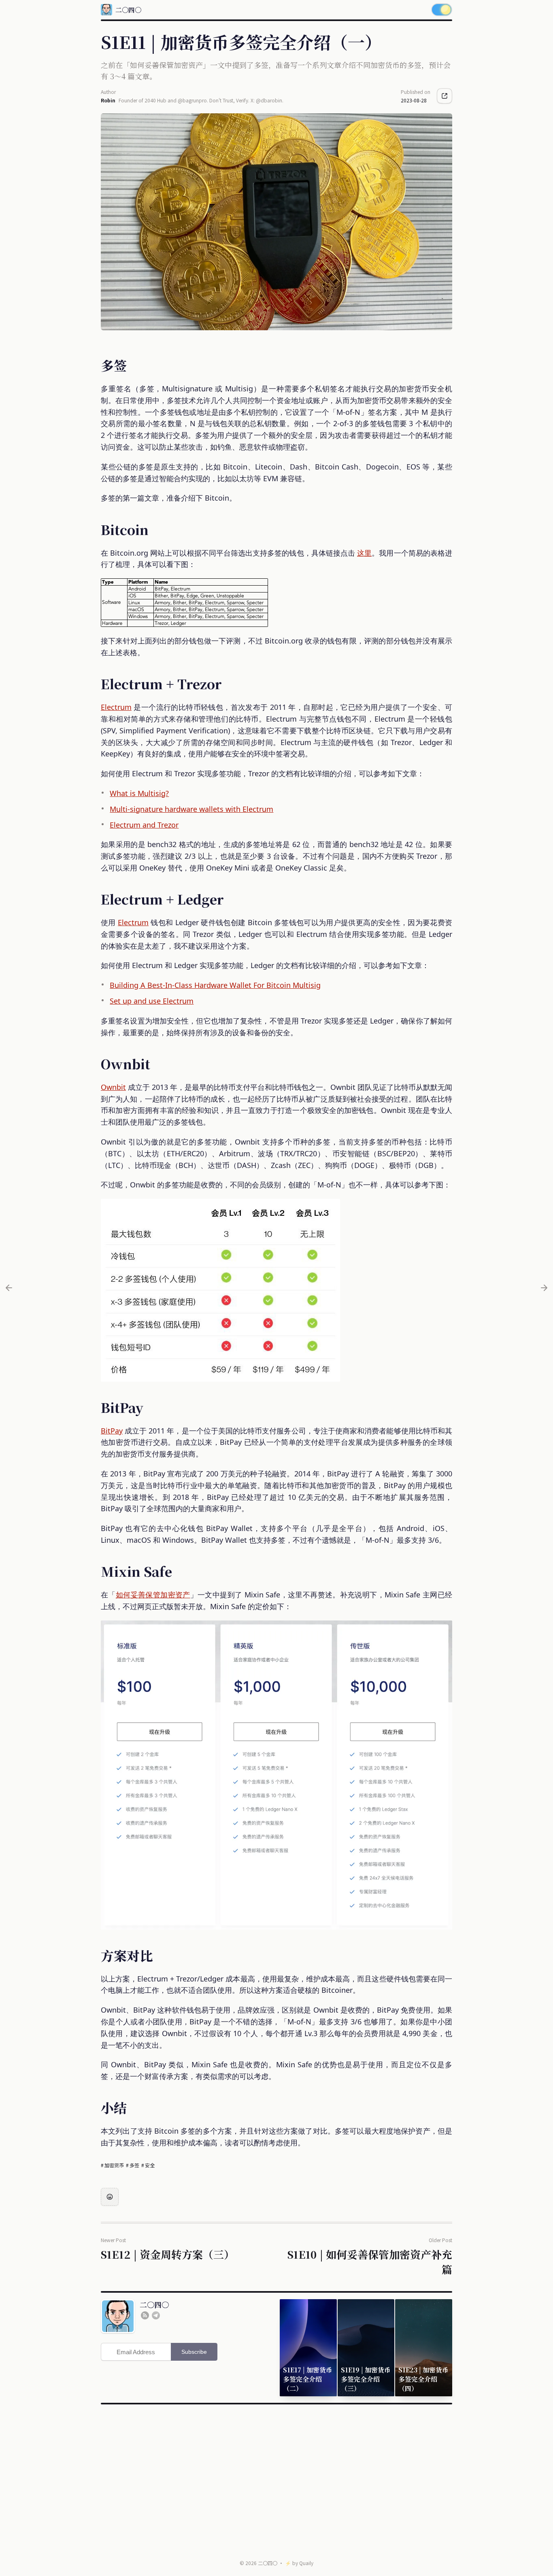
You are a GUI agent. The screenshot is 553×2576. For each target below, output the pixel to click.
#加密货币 (113, 2165)
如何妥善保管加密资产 (153, 1595)
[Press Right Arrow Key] (544, 1288)
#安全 (148, 2165)
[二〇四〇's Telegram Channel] (156, 2315)
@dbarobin (269, 100)
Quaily (306, 2563)
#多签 (133, 2165)
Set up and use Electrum (152, 1001)
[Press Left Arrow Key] (9, 1288)
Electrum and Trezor (144, 825)
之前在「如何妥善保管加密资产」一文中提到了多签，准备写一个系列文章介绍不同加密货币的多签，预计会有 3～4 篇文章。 (276, 70)
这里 (364, 553)
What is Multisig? (139, 793)
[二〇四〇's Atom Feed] (145, 2315)
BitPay (112, 1431)
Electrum (116, 707)
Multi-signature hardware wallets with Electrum (191, 809)
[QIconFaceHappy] (110, 2197)
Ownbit (113, 1087)
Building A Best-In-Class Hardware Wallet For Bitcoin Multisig (215, 985)
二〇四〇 (268, 2563)
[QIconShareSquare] (445, 96)
